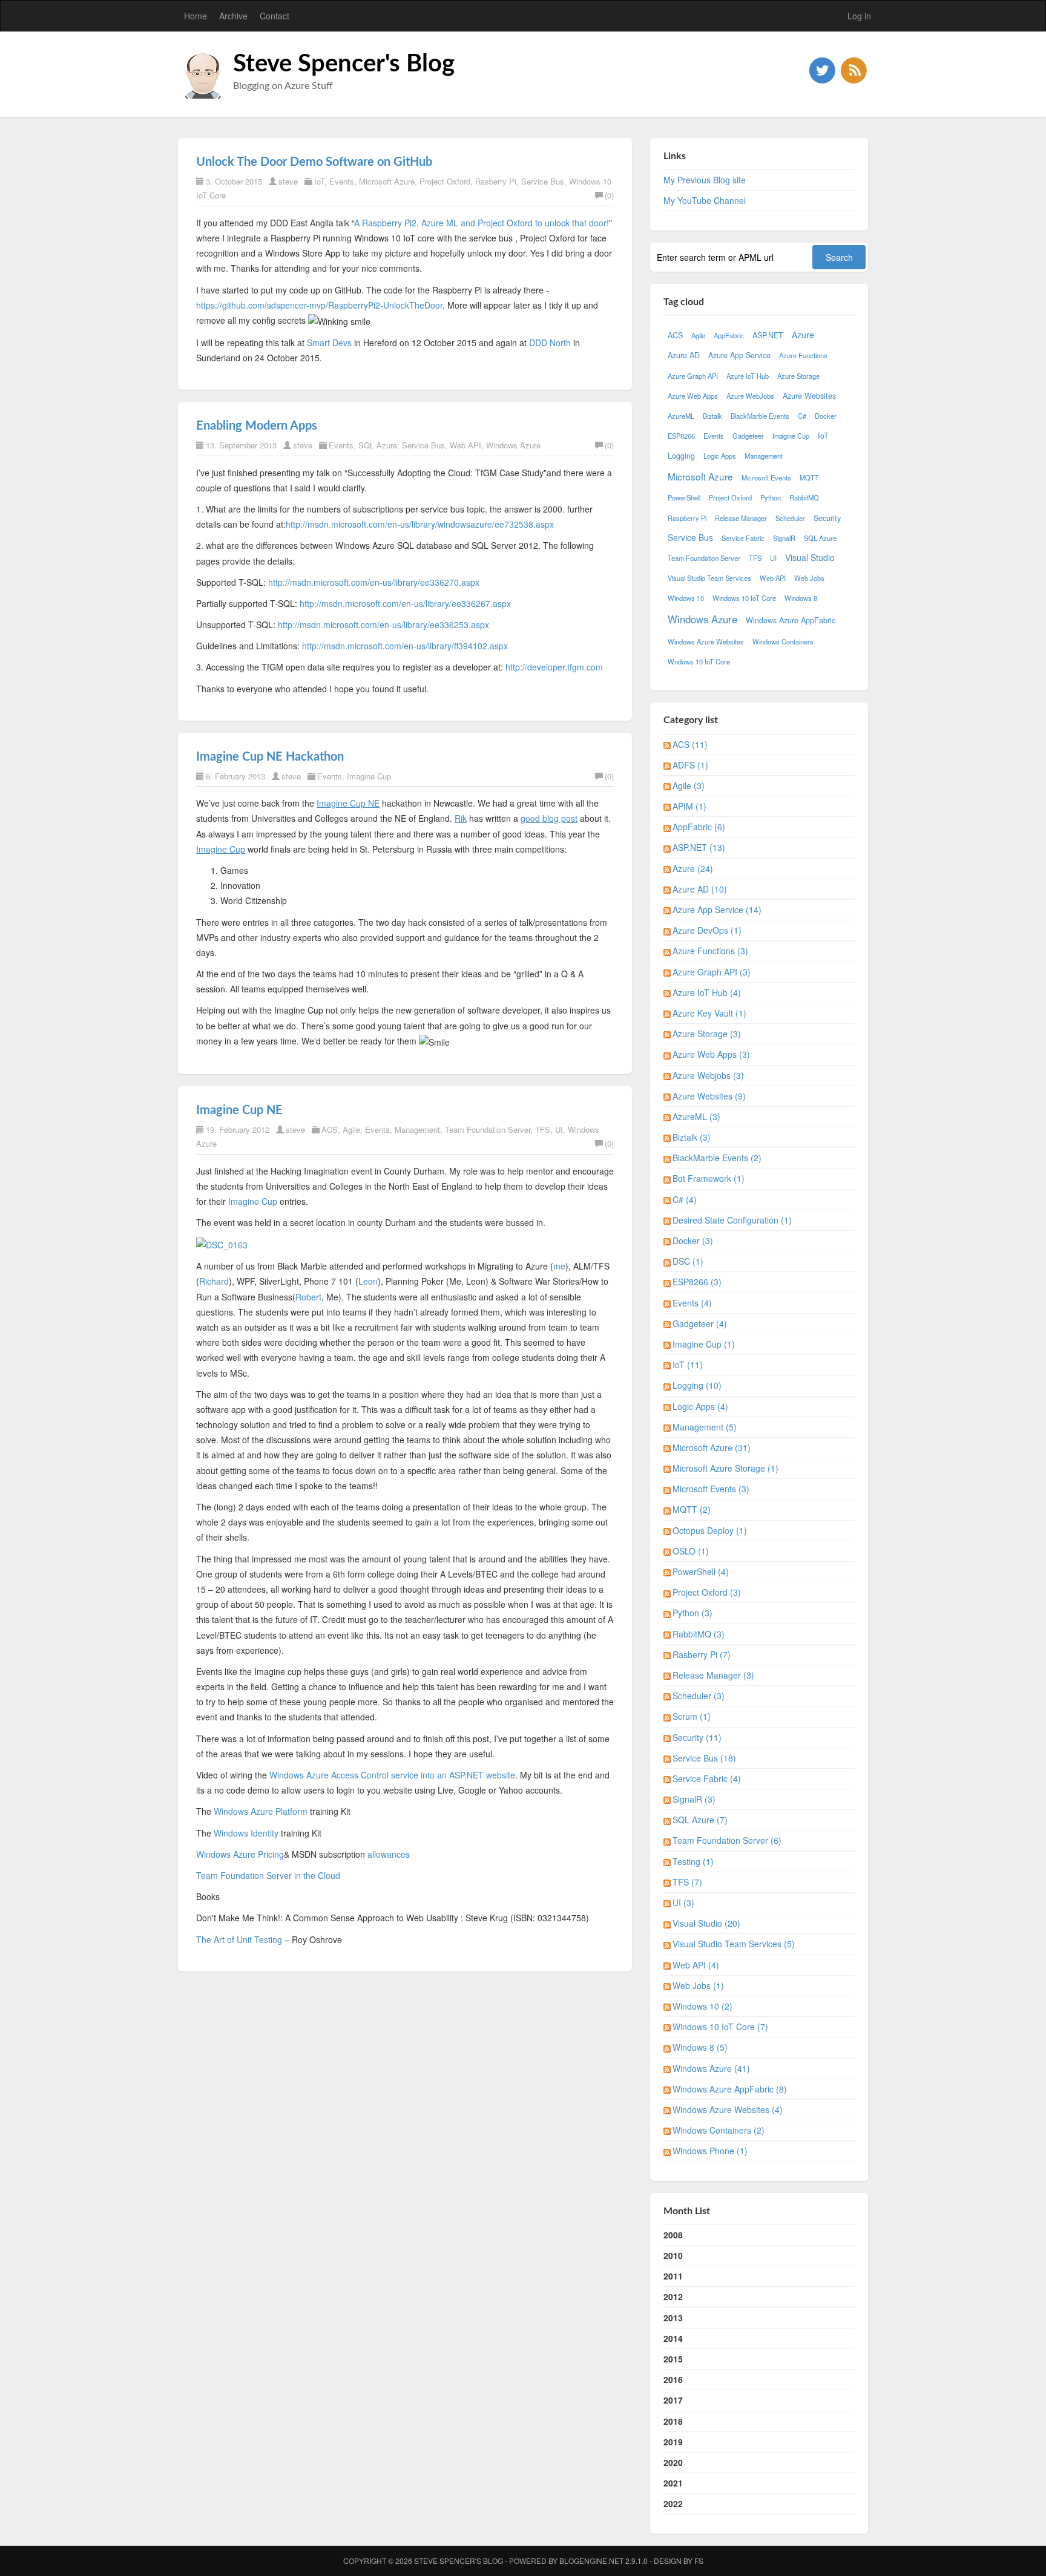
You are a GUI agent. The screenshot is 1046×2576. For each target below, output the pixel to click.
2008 (673, 2235)
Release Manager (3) (713, 1675)
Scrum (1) (692, 1716)
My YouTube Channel (705, 200)
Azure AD (684, 355)
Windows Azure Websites (706, 641)
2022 (673, 2503)
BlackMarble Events (760, 416)
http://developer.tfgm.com (554, 667)
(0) (609, 195)
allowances (389, 1854)
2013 (673, 2318)
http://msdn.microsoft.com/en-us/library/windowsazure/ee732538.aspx (420, 524)
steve (288, 181)
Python (771, 497)
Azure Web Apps (693, 396)
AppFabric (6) (699, 827)
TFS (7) (687, 1882)
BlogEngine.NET (591, 2561)
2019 (673, 2442)
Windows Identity (246, 1833)
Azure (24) (693, 868)
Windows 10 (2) (702, 2006)
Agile (351, 1129)
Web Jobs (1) (698, 1985)
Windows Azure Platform (261, 1811)
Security (827, 518)
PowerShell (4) (701, 1571)
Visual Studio (810, 557)
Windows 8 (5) (700, 2047)
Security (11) (697, 1737)
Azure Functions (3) (710, 951)
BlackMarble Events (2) (717, 1158)
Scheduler (790, 518)
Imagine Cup (369, 776)
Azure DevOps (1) (707, 930)
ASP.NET (768, 335)
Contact (275, 16)
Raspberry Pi (687, 518)
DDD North (550, 342)
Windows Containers (783, 641)
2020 (673, 2462)
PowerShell (684, 497)
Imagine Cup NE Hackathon (270, 757)
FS (699, 2561)
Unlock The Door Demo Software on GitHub (314, 162)
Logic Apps (720, 456)
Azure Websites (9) (709, 1096)
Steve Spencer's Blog (344, 64)
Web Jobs (809, 578)
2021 (673, 2483)
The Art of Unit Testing (239, 1939)
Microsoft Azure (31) (712, 1447)
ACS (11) (690, 744)
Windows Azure (513, 445)
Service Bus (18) (704, 1758)
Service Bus (543, 181)
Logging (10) (697, 1385)
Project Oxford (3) (707, 1592)
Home (196, 16)
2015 (673, 2359)
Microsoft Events (766, 477)
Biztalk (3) (692, 1137)
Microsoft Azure (387, 181)
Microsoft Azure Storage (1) (725, 1468)
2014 (673, 2338)
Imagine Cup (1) (704, 1344)
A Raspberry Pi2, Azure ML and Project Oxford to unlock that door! (482, 223)
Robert (308, 1297)
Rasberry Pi (496, 181)
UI (559, 1129)
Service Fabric (743, 538)
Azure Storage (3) (707, 1034)
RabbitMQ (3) (699, 1634)
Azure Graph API (693, 376)
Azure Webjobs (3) (708, 1075)
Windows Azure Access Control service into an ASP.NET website (392, 1775)
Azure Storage (798, 376)
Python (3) (692, 1613)
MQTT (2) (692, 1509)
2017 (673, 2400)
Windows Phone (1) (710, 2151)
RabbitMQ (804, 497)
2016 (673, 2379)
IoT (319, 181)
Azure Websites (809, 396)
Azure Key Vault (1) (709, 1013)
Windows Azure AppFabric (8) (730, 2089)
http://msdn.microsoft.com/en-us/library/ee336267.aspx (405, 603)
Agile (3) (689, 785)
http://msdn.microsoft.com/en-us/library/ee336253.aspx (383, 624)
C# (802, 416)
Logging (681, 456)
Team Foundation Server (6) (727, 1840)
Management (417, 1129)
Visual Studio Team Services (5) (734, 1944)
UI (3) (683, 1903)
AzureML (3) (696, 1116)
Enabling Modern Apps (257, 426)
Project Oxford (445, 181)
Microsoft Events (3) (711, 1489)
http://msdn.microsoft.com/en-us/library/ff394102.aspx (405, 646)
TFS (543, 1129)
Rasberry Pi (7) (702, 1654)
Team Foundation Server (488, 1129)
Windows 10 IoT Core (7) (720, 2027)
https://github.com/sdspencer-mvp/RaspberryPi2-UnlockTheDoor (319, 305)
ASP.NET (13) (699, 847)
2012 (673, 2296)
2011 (673, 2276)
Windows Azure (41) (711, 2068)
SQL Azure (378, 445)
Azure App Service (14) (717, 909)
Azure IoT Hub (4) (707, 992)
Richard (214, 1281)
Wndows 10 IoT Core (699, 661)
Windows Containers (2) (719, 2130)
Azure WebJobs (750, 396)
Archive (233, 16)
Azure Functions (803, 355)
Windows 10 (686, 598)
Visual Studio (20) (706, 1923)
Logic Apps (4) (700, 1406)
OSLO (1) (691, 1551)
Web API (465, 445)
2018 (673, 2421)
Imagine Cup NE (239, 1110)
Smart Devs (329, 342)
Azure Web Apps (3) (711, 1054)
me (559, 1266)
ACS (330, 1129)
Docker (826, 416)
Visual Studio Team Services (709, 578)
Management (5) (705, 1427)
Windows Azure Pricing (240, 1854)
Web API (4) (696, 1965)
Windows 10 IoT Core (744, 598)
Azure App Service (739, 355)
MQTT (809, 477)
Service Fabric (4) (707, 1778)
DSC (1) (688, 1261)
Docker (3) (693, 1240)
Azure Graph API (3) (712, 972)
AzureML (681, 416)
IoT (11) (688, 1365)
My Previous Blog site (705, 180)
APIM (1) (689, 806)
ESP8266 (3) (697, 1282)
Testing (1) (693, 1861)
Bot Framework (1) (709, 1178)
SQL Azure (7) (700, 1820)
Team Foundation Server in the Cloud (268, 1875)
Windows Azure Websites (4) (728, 2109)
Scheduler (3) (699, 1696)
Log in (859, 16)
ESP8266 (681, 436)
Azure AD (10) (700, 889)
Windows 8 (801, 598)
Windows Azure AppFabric (791, 620)
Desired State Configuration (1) (732, 1220)
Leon (368, 1281)
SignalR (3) (694, 1799)
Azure (803, 335)
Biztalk (712, 416)
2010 (673, 2255)
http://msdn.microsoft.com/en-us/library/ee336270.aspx (374, 582)
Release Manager (741, 518)
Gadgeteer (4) (700, 1323)
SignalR (784, 538)
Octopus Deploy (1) (710, 1530)
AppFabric (729, 335)
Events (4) (692, 1303)
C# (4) (685, 1199)
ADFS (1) (690, 765)
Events (342, 181)
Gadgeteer (748, 436)
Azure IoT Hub (748, 376)
